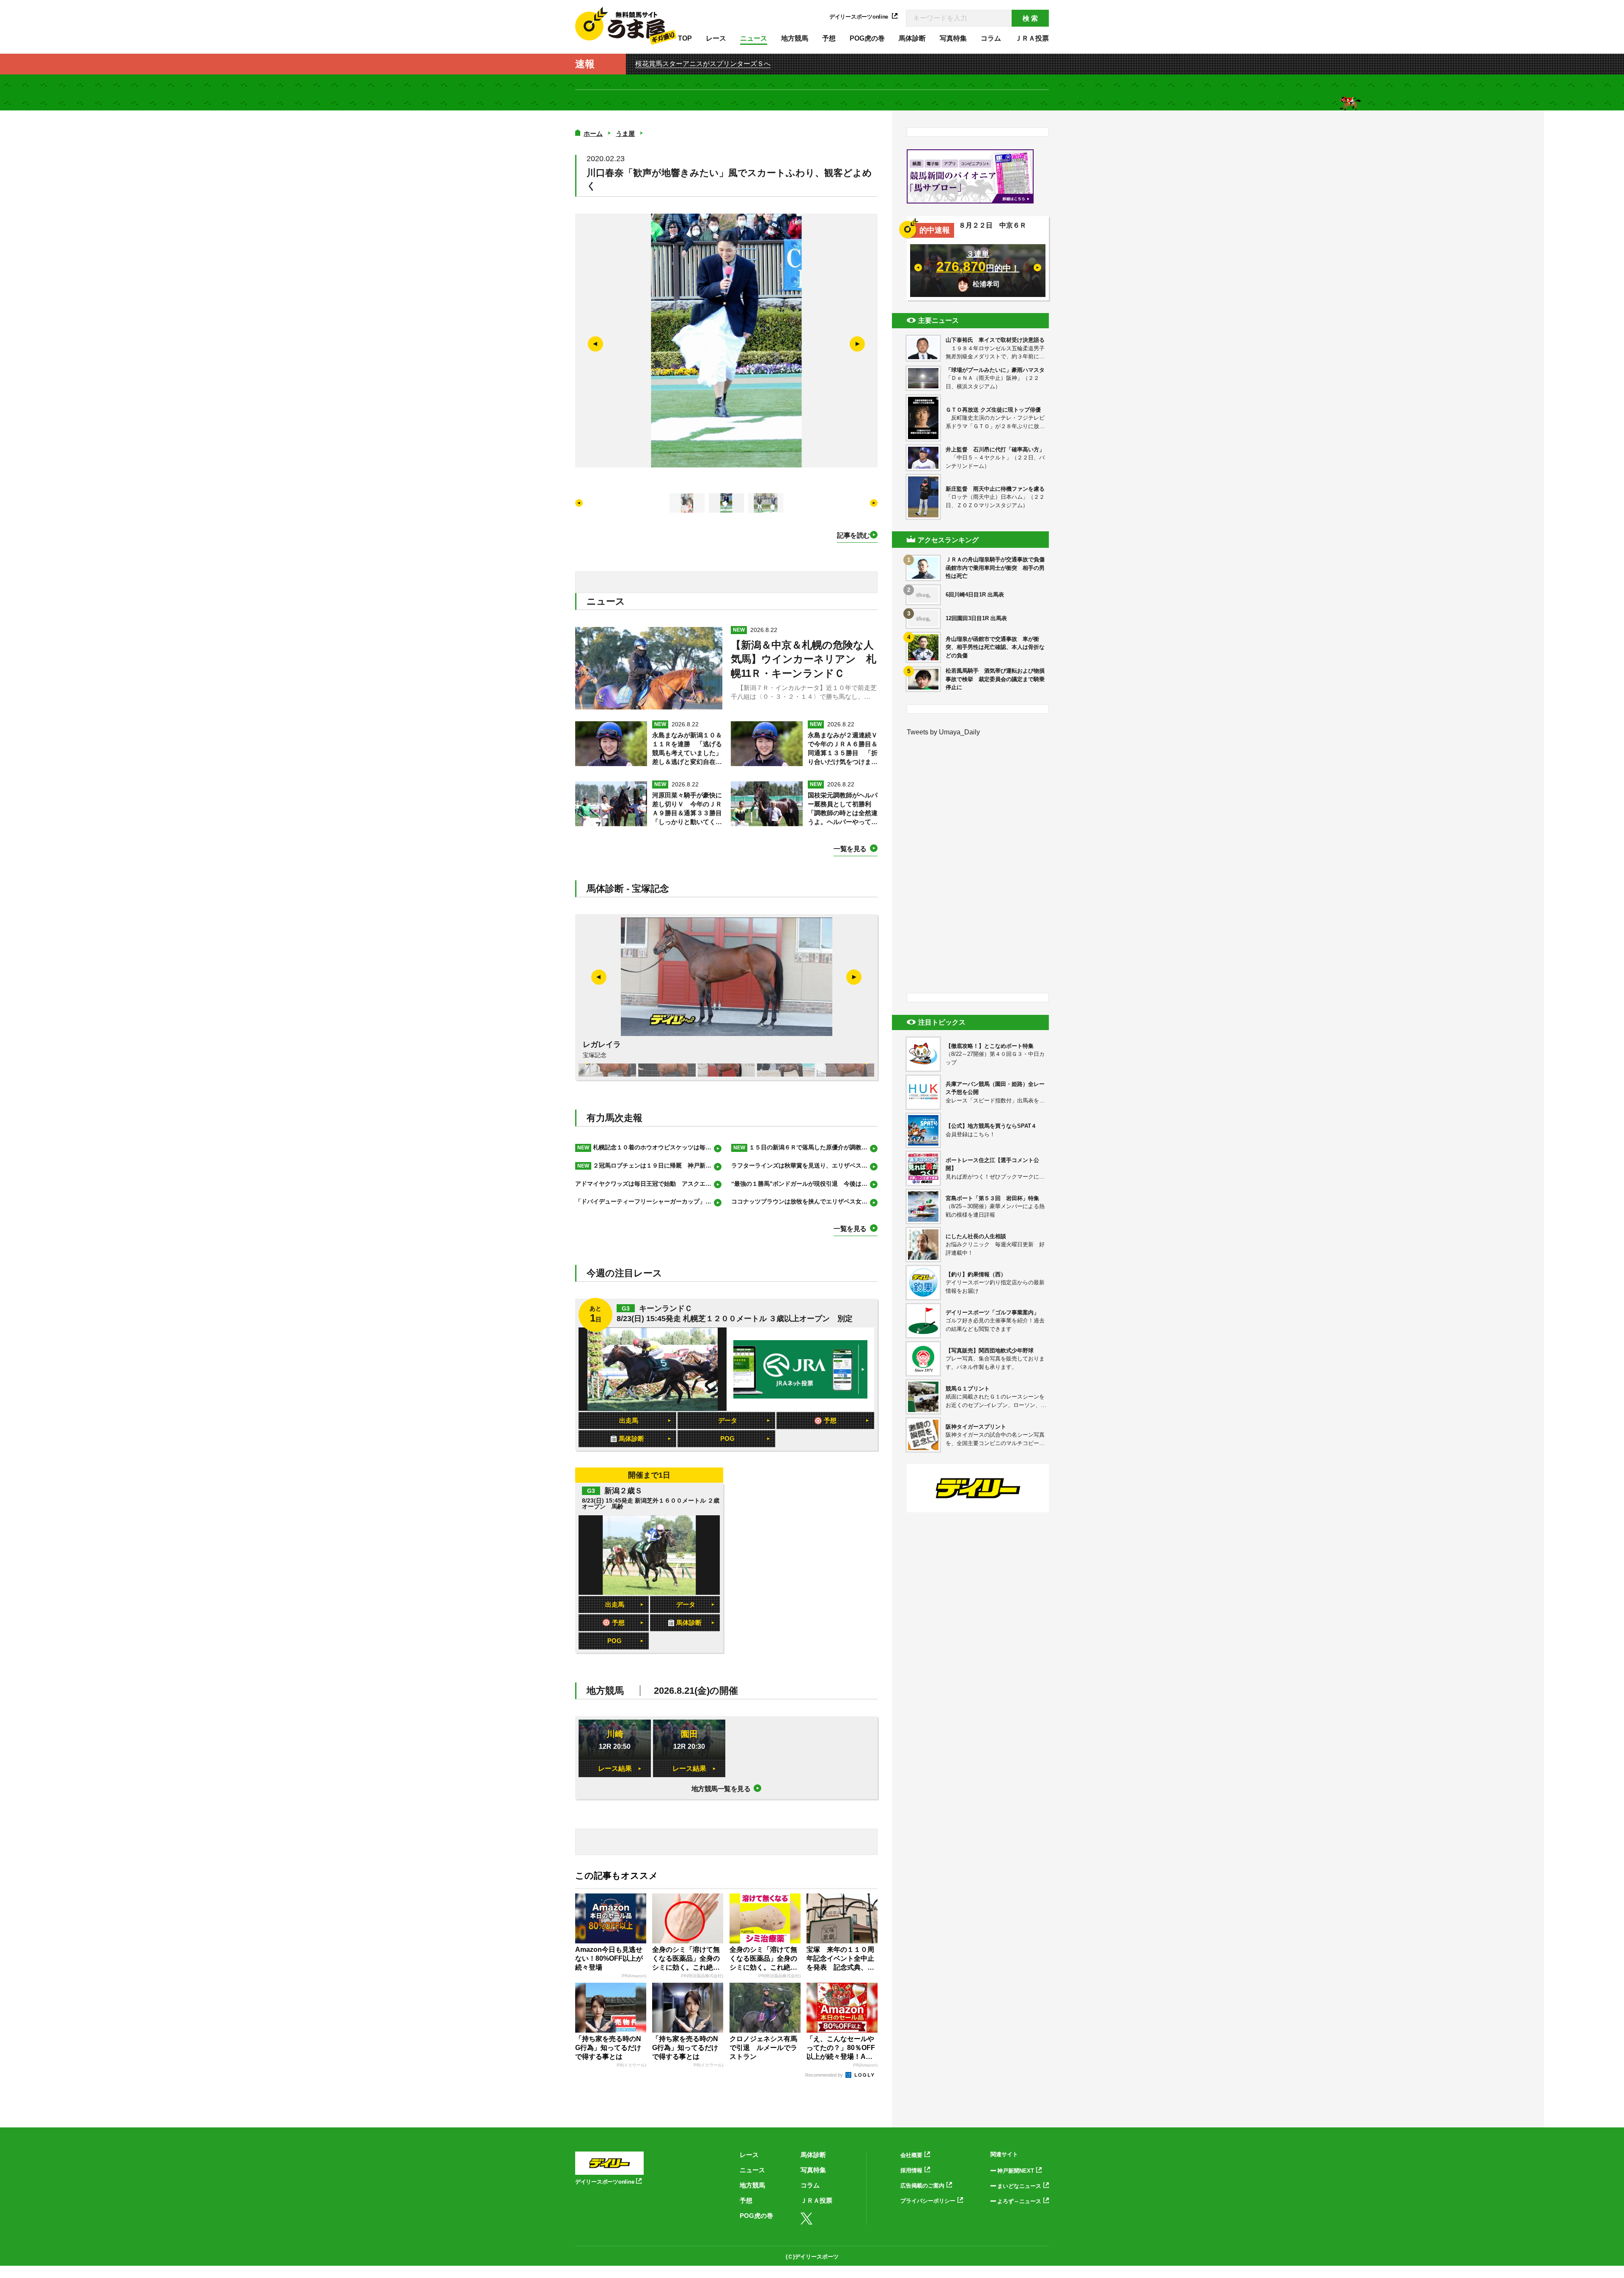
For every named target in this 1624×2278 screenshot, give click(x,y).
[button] (857, 344)
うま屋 (625, 133)
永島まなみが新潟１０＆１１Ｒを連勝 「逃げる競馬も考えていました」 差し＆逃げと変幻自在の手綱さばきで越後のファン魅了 (687, 749)
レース (716, 38)
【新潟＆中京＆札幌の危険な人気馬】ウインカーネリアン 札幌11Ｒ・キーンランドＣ (804, 659)
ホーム (593, 133)
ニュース (754, 38)
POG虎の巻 (867, 38)
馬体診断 (912, 38)
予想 (829, 38)
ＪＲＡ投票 (1032, 38)
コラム (991, 38)
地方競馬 (795, 38)
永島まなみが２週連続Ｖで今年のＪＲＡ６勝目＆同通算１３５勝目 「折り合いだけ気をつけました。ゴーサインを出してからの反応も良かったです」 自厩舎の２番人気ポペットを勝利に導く (843, 749)
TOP (685, 38)
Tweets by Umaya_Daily (943, 732)
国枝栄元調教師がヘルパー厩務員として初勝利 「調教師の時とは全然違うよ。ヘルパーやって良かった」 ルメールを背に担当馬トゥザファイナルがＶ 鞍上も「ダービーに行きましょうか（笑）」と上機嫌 (843, 809)
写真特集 (953, 38)
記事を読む (853, 535)
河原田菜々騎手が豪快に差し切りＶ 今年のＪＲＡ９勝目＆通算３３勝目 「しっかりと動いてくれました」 (687, 809)
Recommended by (825, 2075)
